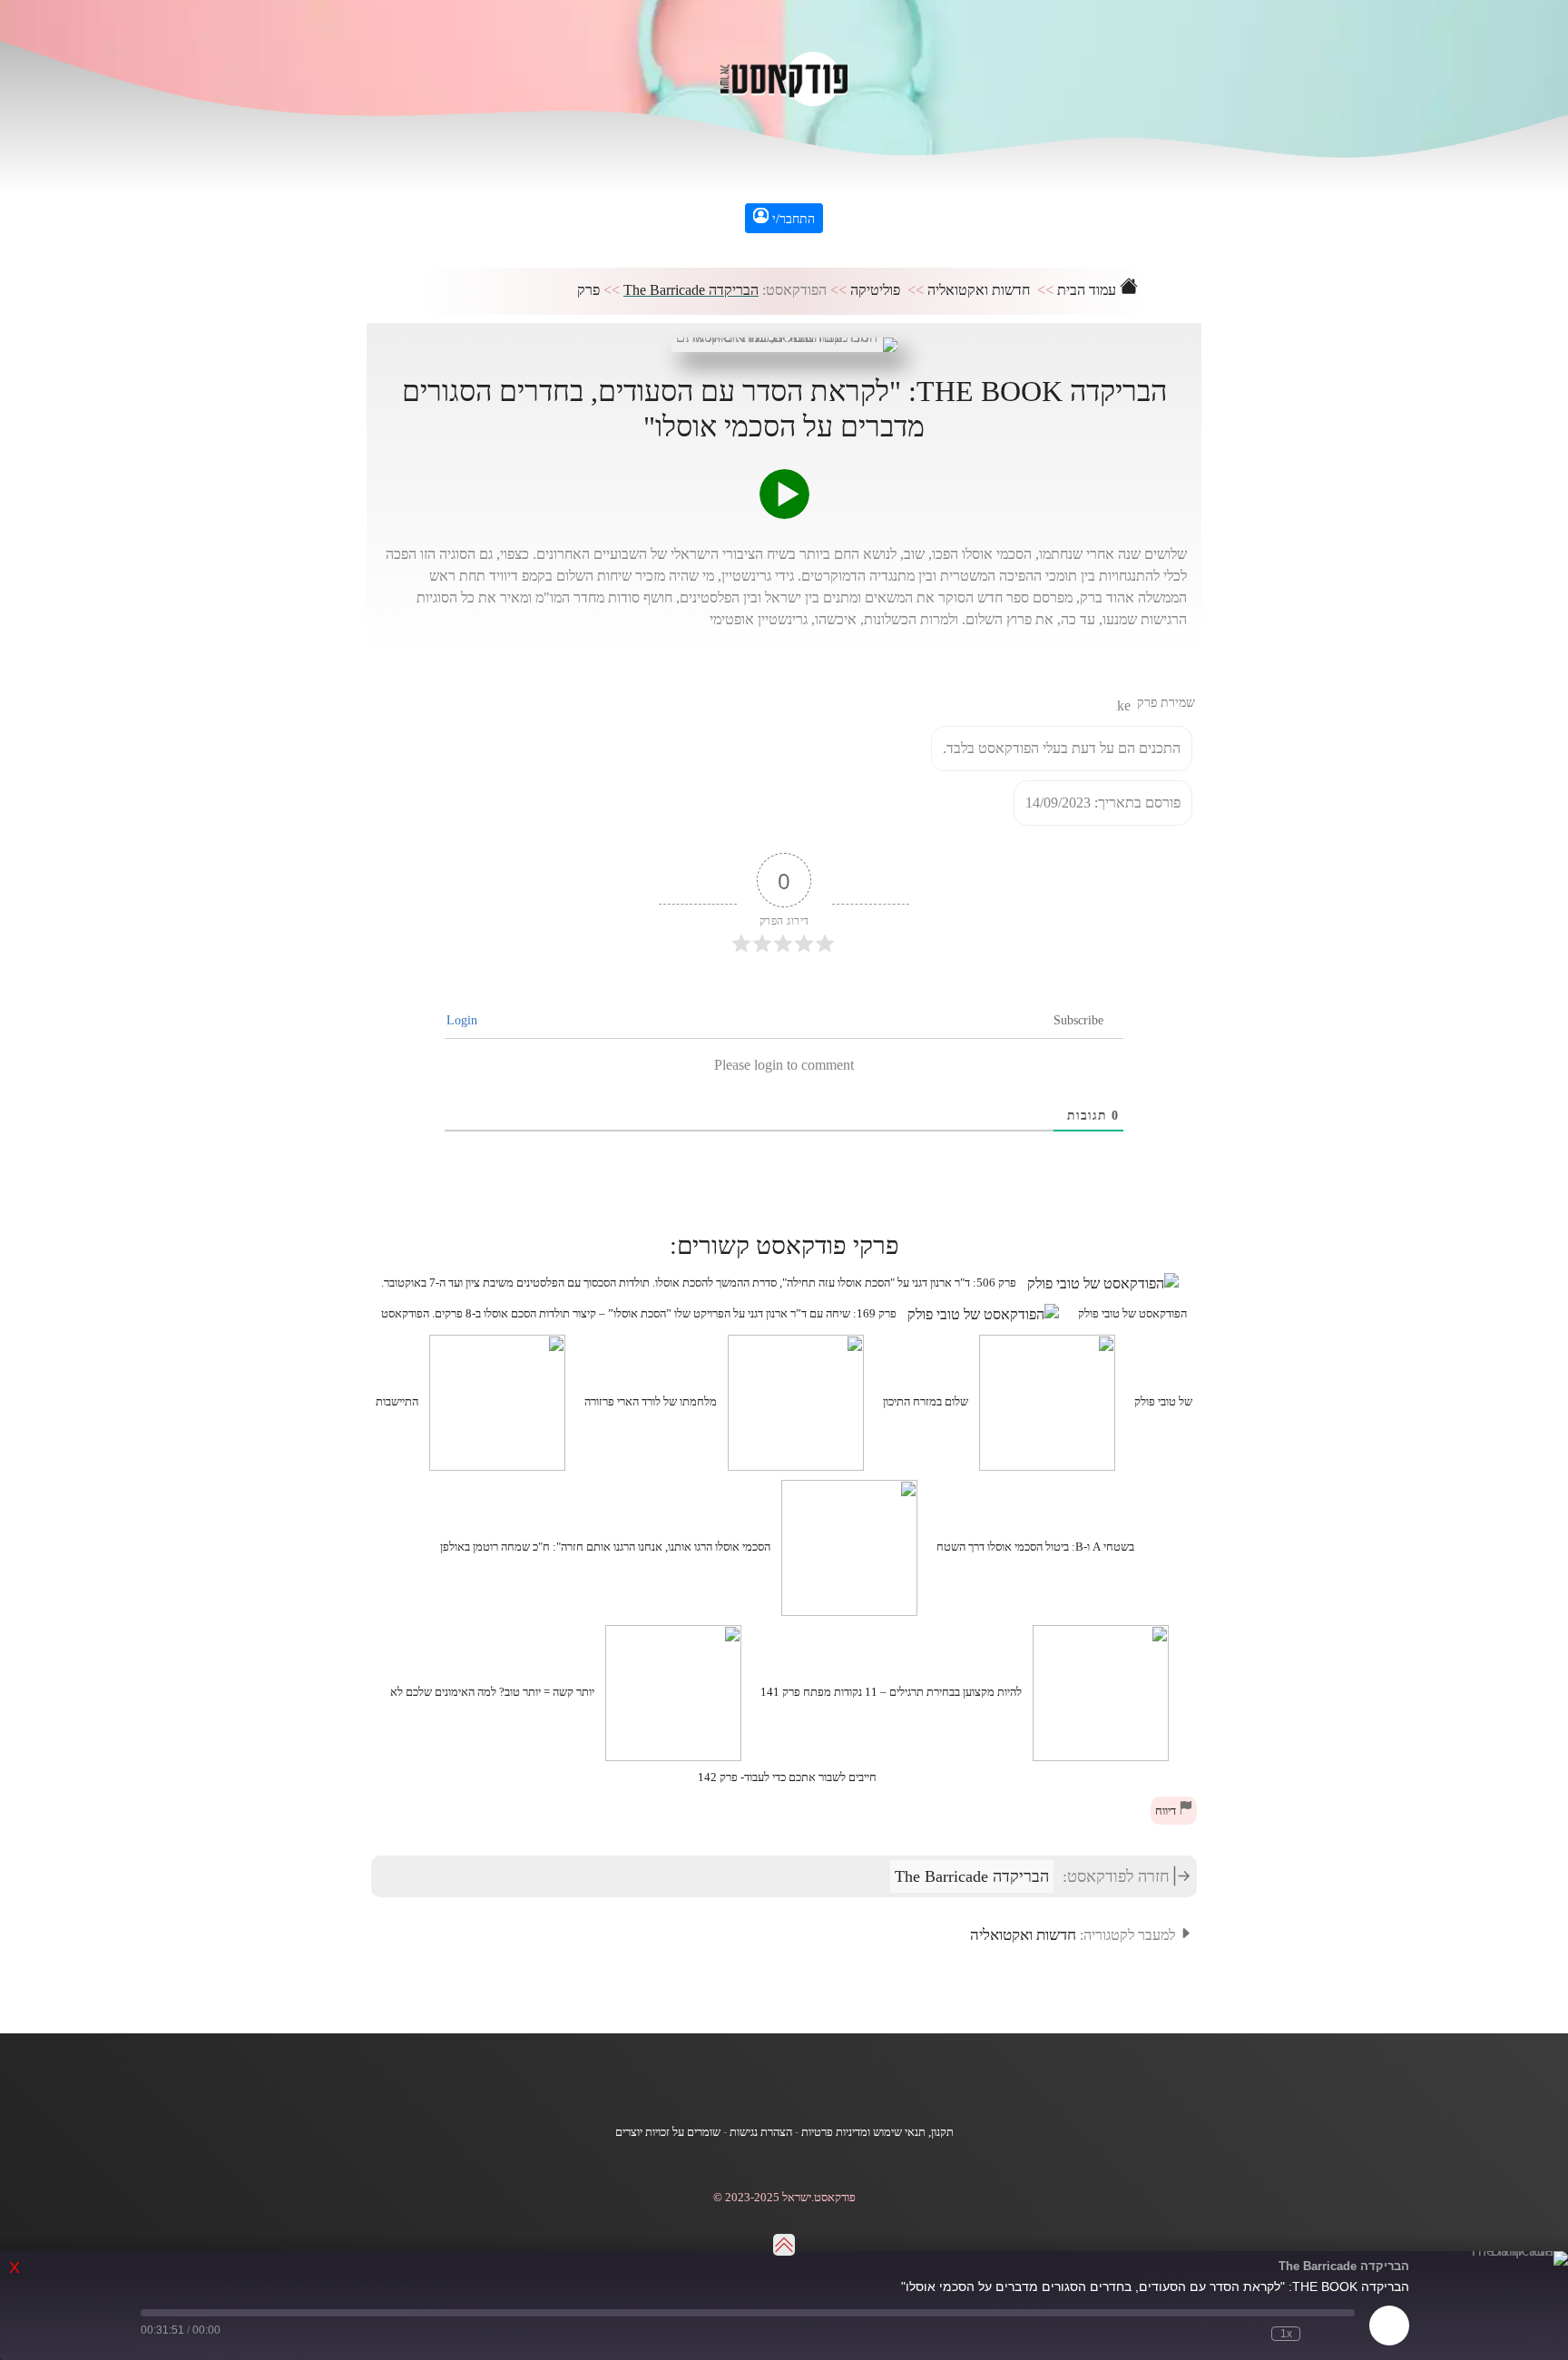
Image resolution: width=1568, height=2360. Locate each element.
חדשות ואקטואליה (979, 290)
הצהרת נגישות (761, 2132)
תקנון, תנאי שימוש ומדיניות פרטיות (877, 2132)
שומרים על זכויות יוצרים (668, 2132)
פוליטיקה (875, 290)
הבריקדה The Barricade (691, 290)
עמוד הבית (1088, 290)
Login (464, 1020)
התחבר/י (792, 219)
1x (1286, 2334)
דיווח (1167, 1811)
